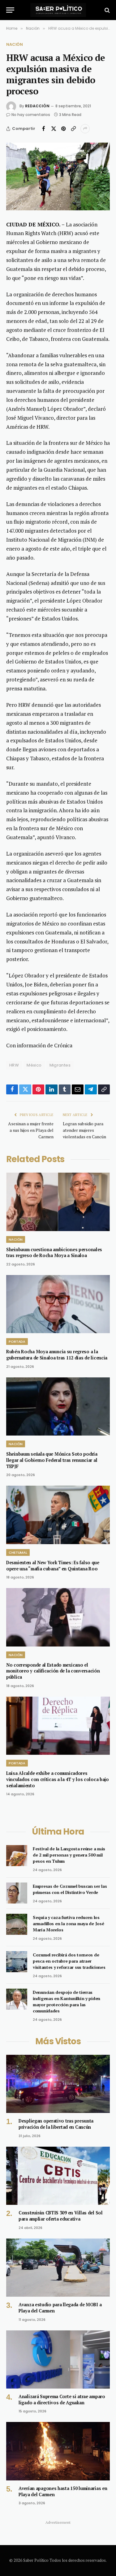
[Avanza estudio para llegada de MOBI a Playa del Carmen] (58, 2268)
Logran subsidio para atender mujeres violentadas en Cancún (84, 1130)
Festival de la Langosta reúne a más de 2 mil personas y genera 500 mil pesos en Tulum (69, 1855)
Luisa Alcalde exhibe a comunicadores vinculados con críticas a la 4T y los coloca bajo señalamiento (58, 1779)
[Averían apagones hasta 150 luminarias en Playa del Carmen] (58, 2451)
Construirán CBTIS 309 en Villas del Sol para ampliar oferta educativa (61, 2216)
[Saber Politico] (58, 10)
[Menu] (10, 10)
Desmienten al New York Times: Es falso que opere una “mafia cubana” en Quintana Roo (53, 1566)
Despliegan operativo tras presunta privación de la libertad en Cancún (56, 2124)
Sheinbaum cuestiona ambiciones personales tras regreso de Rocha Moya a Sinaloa (54, 1253)
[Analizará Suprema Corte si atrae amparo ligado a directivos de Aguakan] (58, 2359)
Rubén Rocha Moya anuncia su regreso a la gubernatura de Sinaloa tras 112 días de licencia (57, 1355)
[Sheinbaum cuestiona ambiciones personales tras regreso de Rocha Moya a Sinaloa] (58, 1202)
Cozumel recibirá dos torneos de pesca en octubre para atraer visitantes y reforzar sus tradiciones (69, 1961)
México (34, 1065)
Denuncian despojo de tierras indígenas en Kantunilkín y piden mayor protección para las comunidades (67, 2001)
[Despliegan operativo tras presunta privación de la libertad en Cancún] (58, 2084)
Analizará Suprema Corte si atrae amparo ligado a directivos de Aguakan (62, 2400)
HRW (14, 1065)
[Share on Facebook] (44, 129)
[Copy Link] (73, 129)
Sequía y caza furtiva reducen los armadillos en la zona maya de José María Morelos (68, 1923)
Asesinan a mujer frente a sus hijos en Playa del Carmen (31, 1130)
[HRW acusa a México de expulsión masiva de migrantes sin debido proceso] (58, 176)
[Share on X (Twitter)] (54, 129)
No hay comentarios (31, 115)
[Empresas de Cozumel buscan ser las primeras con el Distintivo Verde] (17, 1893)
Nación (15, 44)
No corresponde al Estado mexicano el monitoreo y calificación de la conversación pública (53, 1671)
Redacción (37, 106)
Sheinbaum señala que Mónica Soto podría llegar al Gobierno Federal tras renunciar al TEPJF (52, 1460)
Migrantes (60, 1065)
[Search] (107, 10)
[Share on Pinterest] (63, 129)
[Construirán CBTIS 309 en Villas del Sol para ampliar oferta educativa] (58, 2176)
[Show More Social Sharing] (85, 129)
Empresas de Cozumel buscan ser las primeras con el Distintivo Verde (70, 1889)
